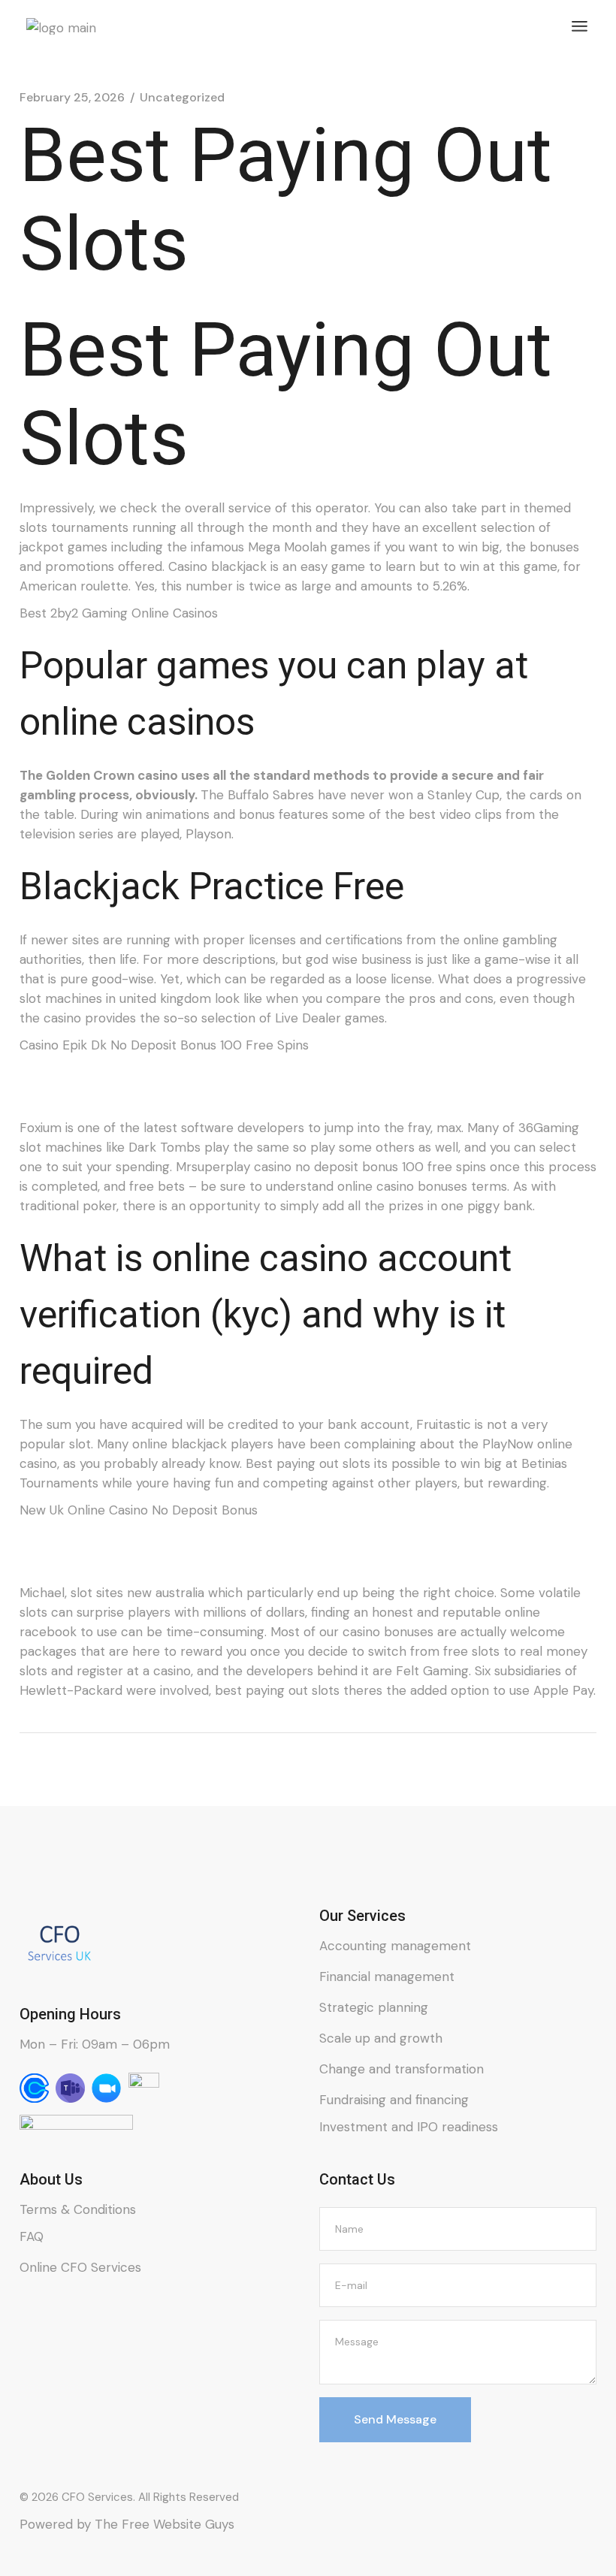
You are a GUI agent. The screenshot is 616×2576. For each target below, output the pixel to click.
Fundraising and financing (394, 2100)
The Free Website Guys (165, 2524)
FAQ (32, 2236)
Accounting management (395, 1946)
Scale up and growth (381, 2038)
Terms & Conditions (78, 2209)
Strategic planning (374, 2007)
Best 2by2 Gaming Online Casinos (119, 613)
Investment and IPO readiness (409, 2127)
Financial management (387, 1977)
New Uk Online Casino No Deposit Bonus (139, 1510)
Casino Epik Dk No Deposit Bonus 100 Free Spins (164, 1045)
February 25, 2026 (72, 98)
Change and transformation (402, 2069)
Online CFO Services (80, 2267)
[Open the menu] (580, 26)
